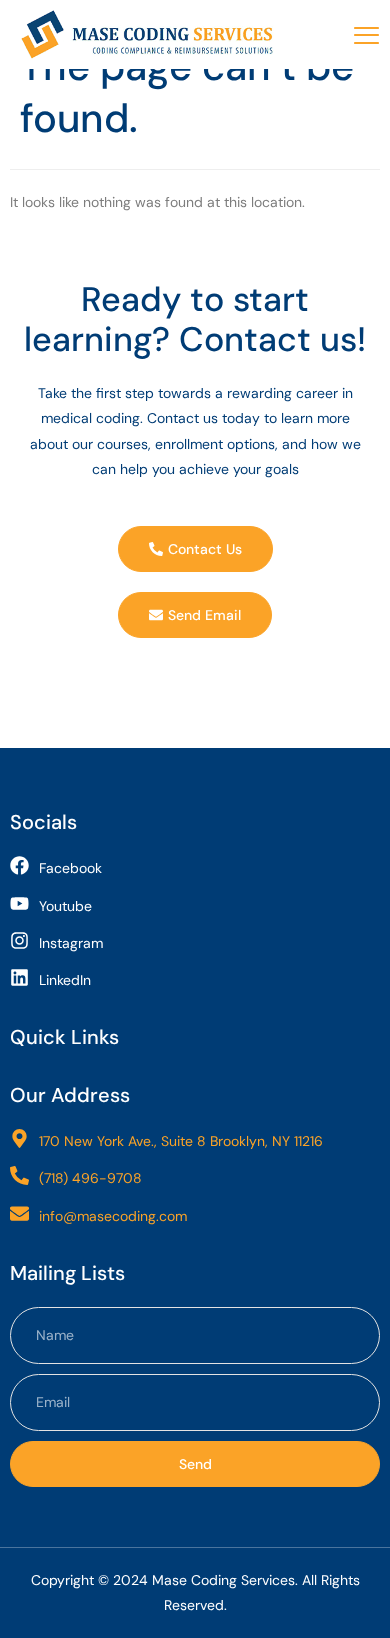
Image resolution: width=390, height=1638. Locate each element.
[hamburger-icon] (366, 35)
